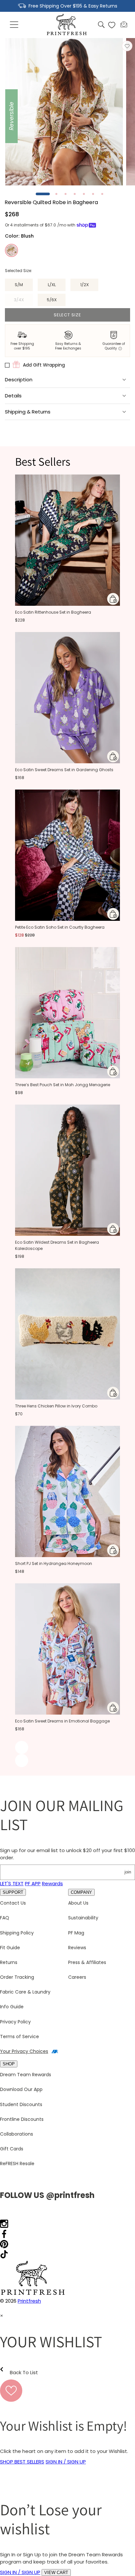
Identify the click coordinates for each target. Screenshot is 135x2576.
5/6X (52, 300)
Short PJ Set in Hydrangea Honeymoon (54, 1563)
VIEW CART (56, 2573)
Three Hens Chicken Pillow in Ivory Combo (56, 1406)
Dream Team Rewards (26, 2075)
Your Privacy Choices (24, 2051)
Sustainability (83, 1918)
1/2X (85, 285)
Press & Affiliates (87, 1962)
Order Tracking (17, 1977)
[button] (14, 25)
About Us (78, 1903)
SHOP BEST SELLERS (22, 2462)
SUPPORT (13, 1892)
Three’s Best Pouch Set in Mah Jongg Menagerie (63, 1085)
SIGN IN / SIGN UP (66, 2462)
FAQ (5, 1918)
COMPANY (81, 1892)
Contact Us (13, 1903)
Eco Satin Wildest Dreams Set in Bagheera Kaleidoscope (57, 1245)
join (128, 1872)
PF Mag (76, 1933)
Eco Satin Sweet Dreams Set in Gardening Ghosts (64, 770)
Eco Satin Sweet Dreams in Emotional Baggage (62, 1721)
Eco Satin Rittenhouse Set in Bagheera (53, 612)
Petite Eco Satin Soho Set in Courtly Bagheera (60, 927)
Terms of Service (19, 2037)
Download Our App (21, 2089)
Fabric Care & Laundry (25, 1992)
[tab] (43, 194)
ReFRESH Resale (17, 2164)
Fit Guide (10, 1948)
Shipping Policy (17, 1933)
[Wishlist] (112, 25)
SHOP (9, 2064)
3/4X (23, 301)
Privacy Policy (15, 2022)
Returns (9, 1962)
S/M (19, 285)
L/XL (52, 285)
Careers (77, 1977)
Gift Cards (12, 2149)
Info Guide (12, 2007)
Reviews (77, 1948)
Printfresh (29, 2301)
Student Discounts (21, 2104)
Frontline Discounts (22, 2119)
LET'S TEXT (12, 1883)
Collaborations (17, 2134)
